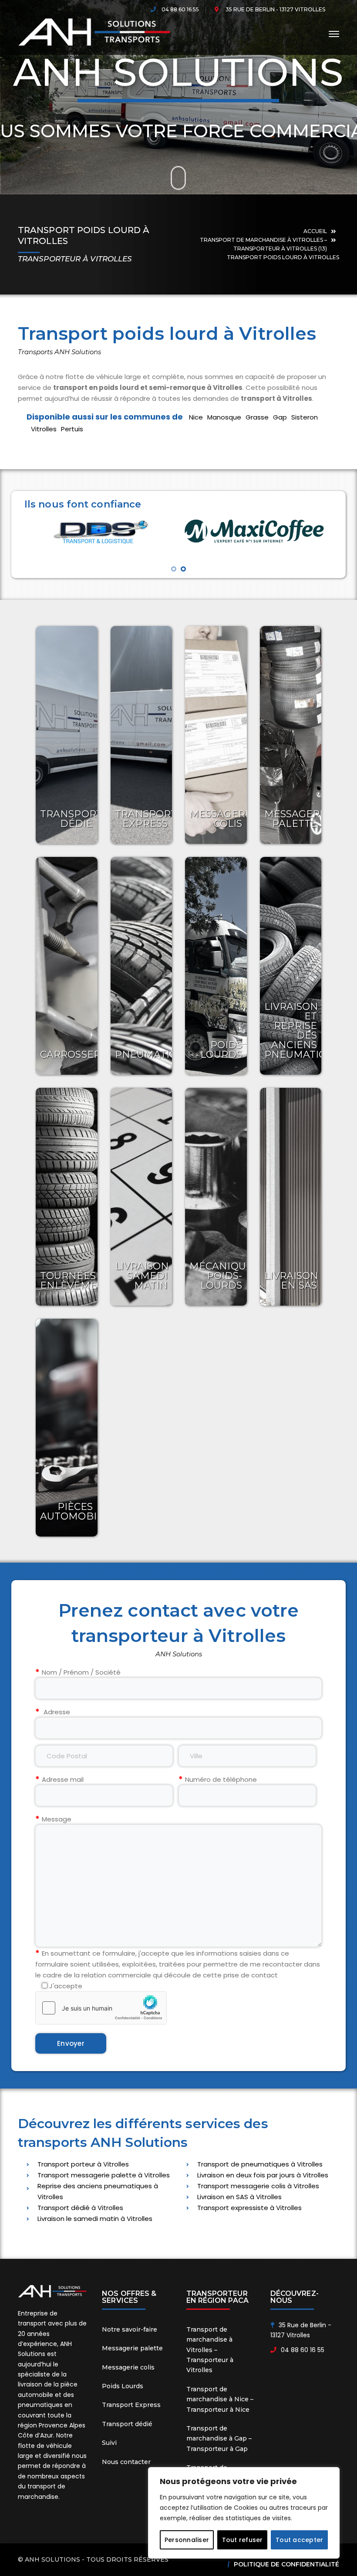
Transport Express (146, 819)
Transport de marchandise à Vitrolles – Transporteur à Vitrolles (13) (263, 244)
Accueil (315, 231)
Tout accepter (299, 2540)
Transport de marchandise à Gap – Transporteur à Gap (219, 2439)
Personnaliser (187, 2540)
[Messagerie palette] (291, 735)
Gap (280, 417)
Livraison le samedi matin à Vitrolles (95, 2219)
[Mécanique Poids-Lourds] (216, 1197)
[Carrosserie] (67, 966)
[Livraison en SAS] (291, 1197)
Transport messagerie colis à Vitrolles (258, 2186)
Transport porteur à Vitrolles (83, 2164)
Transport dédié (71, 819)
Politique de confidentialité (286, 2564)
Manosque (224, 417)
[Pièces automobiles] (67, 1428)
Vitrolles (44, 429)
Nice (196, 417)
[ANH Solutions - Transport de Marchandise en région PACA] (94, 32)
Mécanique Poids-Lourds (221, 1276)
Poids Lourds (221, 1050)
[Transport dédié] (67, 735)
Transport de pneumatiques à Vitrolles (260, 2164)
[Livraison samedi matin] (141, 1197)
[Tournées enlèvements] (67, 1197)
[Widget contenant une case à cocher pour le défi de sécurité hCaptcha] (101, 2008)
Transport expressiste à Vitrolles (249, 2208)
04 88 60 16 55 (180, 9)
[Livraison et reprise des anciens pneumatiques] (291, 966)
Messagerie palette (297, 819)
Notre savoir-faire (130, 2329)
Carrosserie (75, 1054)
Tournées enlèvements (78, 1281)
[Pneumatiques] (141, 966)
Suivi (109, 2443)
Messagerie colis (222, 819)
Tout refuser (242, 2540)
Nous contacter (126, 2462)
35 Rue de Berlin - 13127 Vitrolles (275, 9)
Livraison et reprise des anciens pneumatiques (305, 1031)
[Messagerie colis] (216, 735)
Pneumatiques (156, 1054)
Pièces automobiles (77, 1511)
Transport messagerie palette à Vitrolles (104, 2175)
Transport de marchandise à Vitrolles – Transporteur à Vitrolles (210, 2350)
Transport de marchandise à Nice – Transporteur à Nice (220, 2399)
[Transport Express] (141, 735)
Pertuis (72, 429)
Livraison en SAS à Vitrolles (239, 2197)
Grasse (257, 417)
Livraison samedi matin (142, 1276)
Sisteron (305, 417)
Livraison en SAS (291, 1281)
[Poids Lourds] (216, 966)
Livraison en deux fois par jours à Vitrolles (263, 2175)
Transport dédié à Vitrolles (80, 2208)
